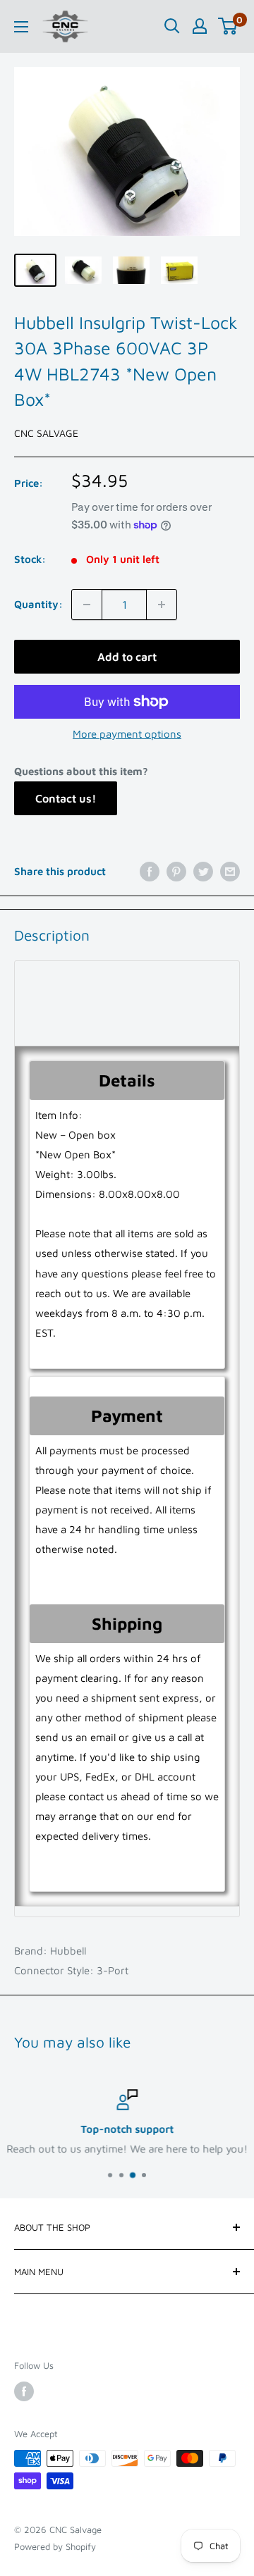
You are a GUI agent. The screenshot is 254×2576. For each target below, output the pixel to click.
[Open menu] (21, 27)
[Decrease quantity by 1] (87, 605)
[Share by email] (230, 871)
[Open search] (172, 26)
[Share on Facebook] (150, 871)
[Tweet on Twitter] (203, 871)
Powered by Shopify (55, 2546)
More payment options (127, 734)
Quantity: (38, 604)
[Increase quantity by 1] (162, 605)
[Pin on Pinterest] (176, 871)
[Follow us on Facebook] (24, 2391)
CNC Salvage (46, 433)
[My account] (200, 26)
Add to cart (127, 657)
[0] (228, 26)
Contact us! (66, 798)
